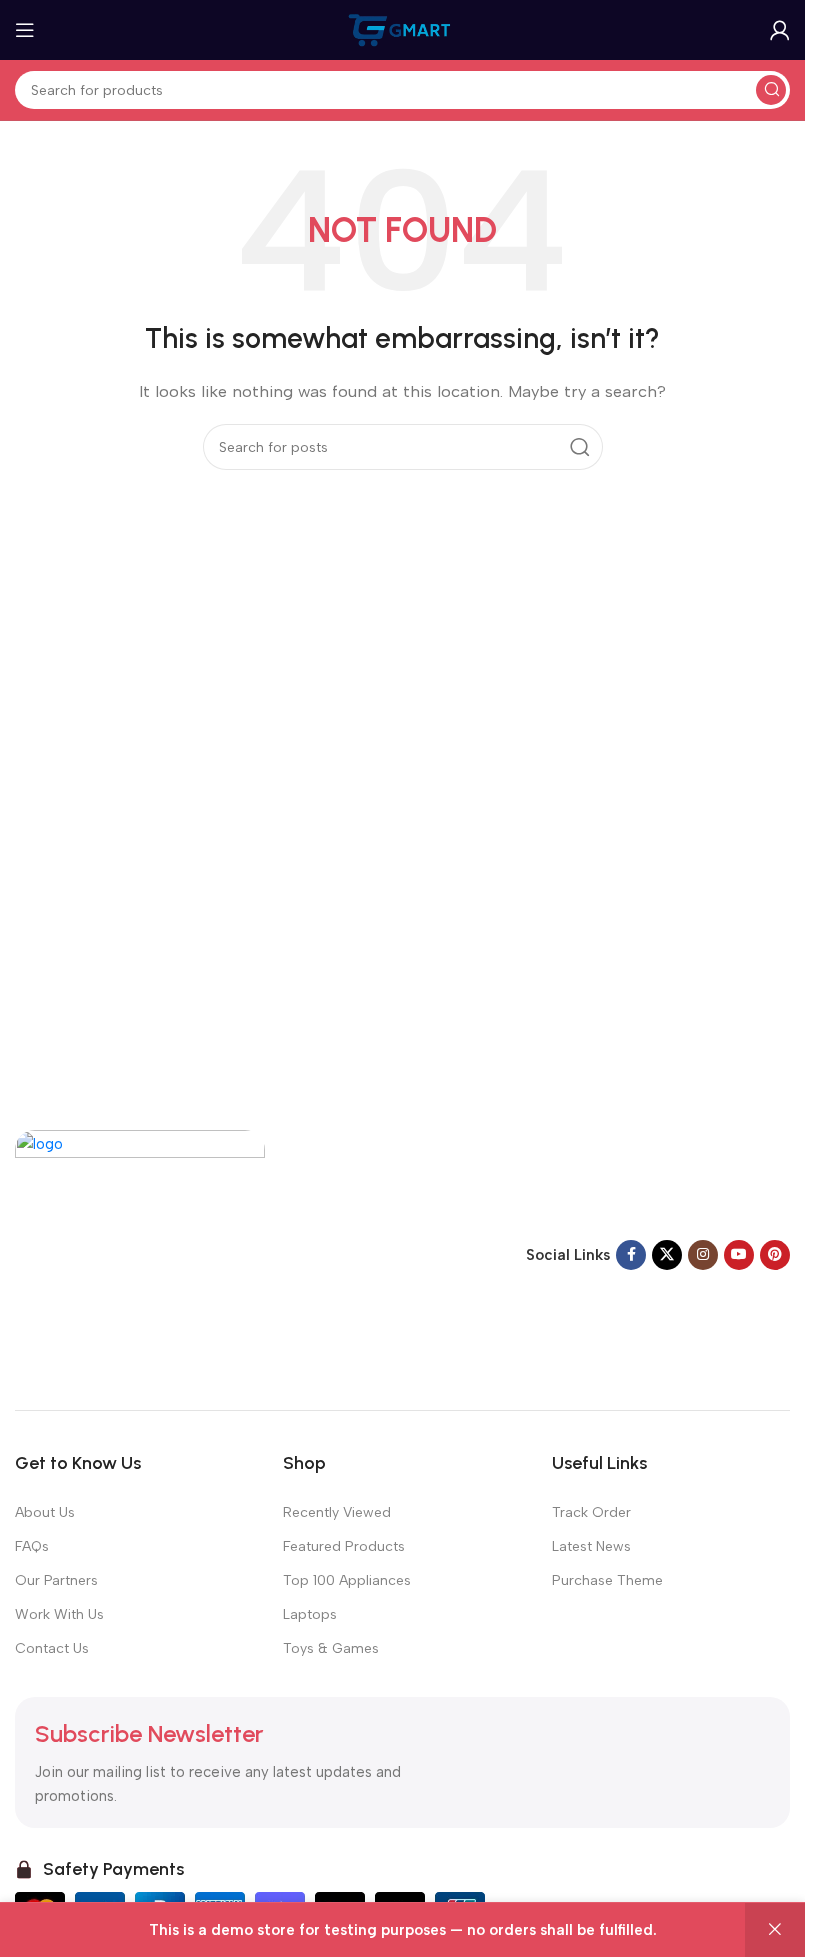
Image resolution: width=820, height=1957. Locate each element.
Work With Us (59, 1614)
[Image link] (140, 1253)
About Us (45, 1512)
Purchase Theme (607, 1580)
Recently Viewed (337, 1512)
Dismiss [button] (775, 1930)
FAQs (32, 1546)
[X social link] (667, 1255)
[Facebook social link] (631, 1255)
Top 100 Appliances (347, 1580)
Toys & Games (331, 1648)
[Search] (771, 90)
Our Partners (56, 1580)
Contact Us (52, 1648)
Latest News (591, 1546)
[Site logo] (403, 29)
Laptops (310, 1614)
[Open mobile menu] (25, 30)
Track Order (591, 1512)
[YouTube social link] (739, 1255)
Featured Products (344, 1546)
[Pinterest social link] (775, 1255)
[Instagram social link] (703, 1255)
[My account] (780, 30)
